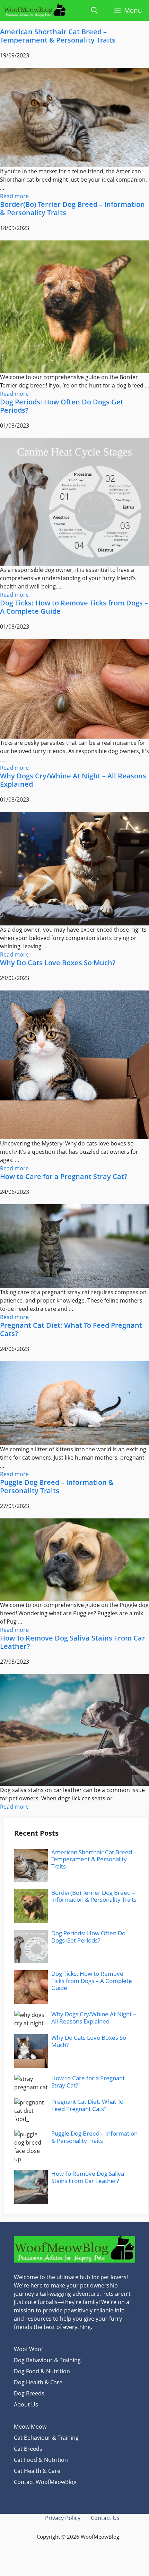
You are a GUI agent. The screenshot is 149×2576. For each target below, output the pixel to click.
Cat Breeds (28, 2449)
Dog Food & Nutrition (42, 2371)
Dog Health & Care (38, 2382)
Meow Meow (30, 2427)
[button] (94, 10)
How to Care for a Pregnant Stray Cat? (64, 1176)
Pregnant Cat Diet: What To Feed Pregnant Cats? (71, 1329)
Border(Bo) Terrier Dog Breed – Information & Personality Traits (72, 208)
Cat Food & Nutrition (41, 2460)
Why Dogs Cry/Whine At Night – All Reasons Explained (73, 780)
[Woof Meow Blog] (35, 10)
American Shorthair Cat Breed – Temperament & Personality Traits (58, 36)
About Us (26, 2404)
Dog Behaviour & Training (47, 2360)
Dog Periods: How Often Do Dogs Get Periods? (62, 406)
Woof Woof (28, 2349)
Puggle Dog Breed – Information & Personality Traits (57, 1486)
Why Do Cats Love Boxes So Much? (58, 963)
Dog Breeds (29, 2393)
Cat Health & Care (37, 2471)
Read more (14, 196)
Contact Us (105, 2518)
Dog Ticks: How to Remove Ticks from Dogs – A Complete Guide (74, 607)
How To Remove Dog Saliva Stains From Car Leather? (73, 1642)
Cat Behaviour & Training (46, 2438)
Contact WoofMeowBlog (45, 2482)
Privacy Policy (63, 2518)
